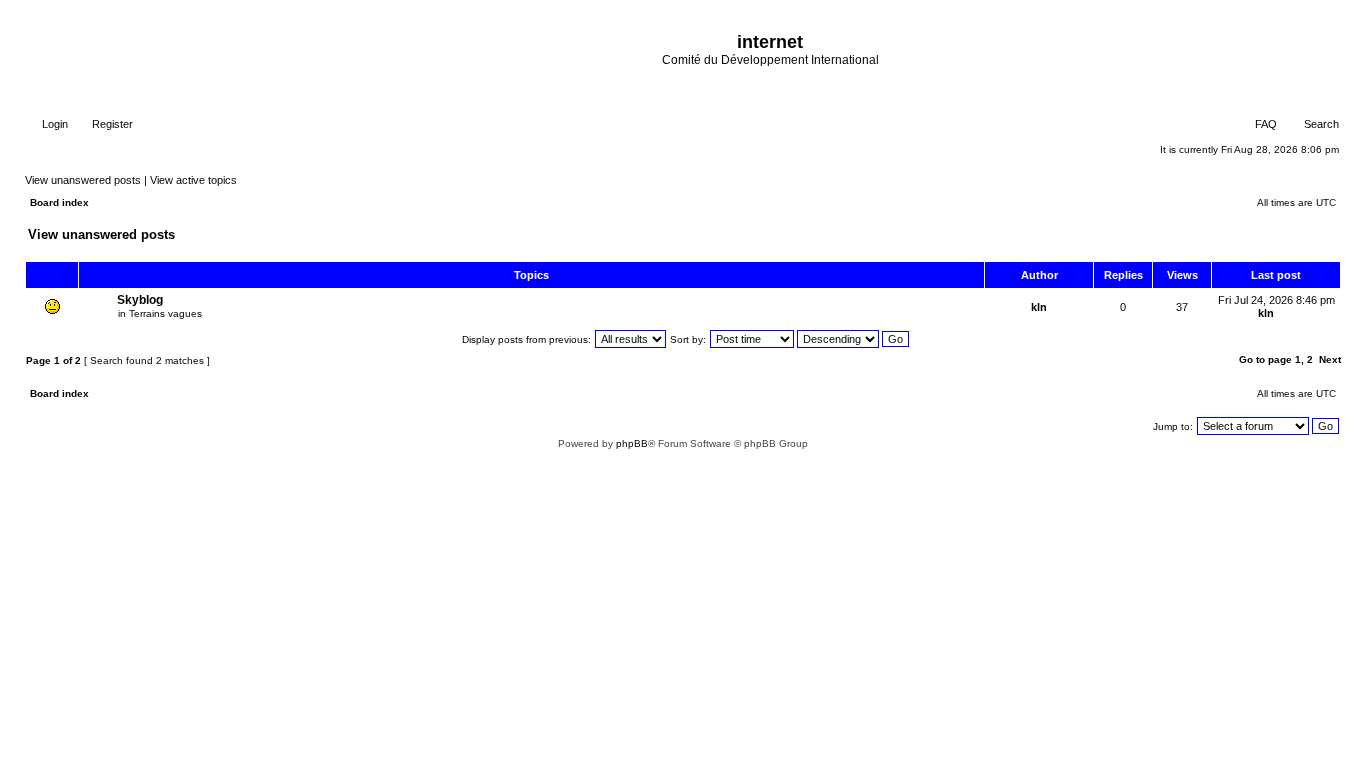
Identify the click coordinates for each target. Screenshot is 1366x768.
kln (1039, 307)
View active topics (193, 180)
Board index (59, 202)
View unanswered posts (83, 180)
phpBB (632, 443)
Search (1320, 124)
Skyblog (140, 300)
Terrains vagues (165, 313)
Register (111, 124)
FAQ (1264, 124)
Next (1330, 359)
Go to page (1265, 359)
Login (53, 124)
